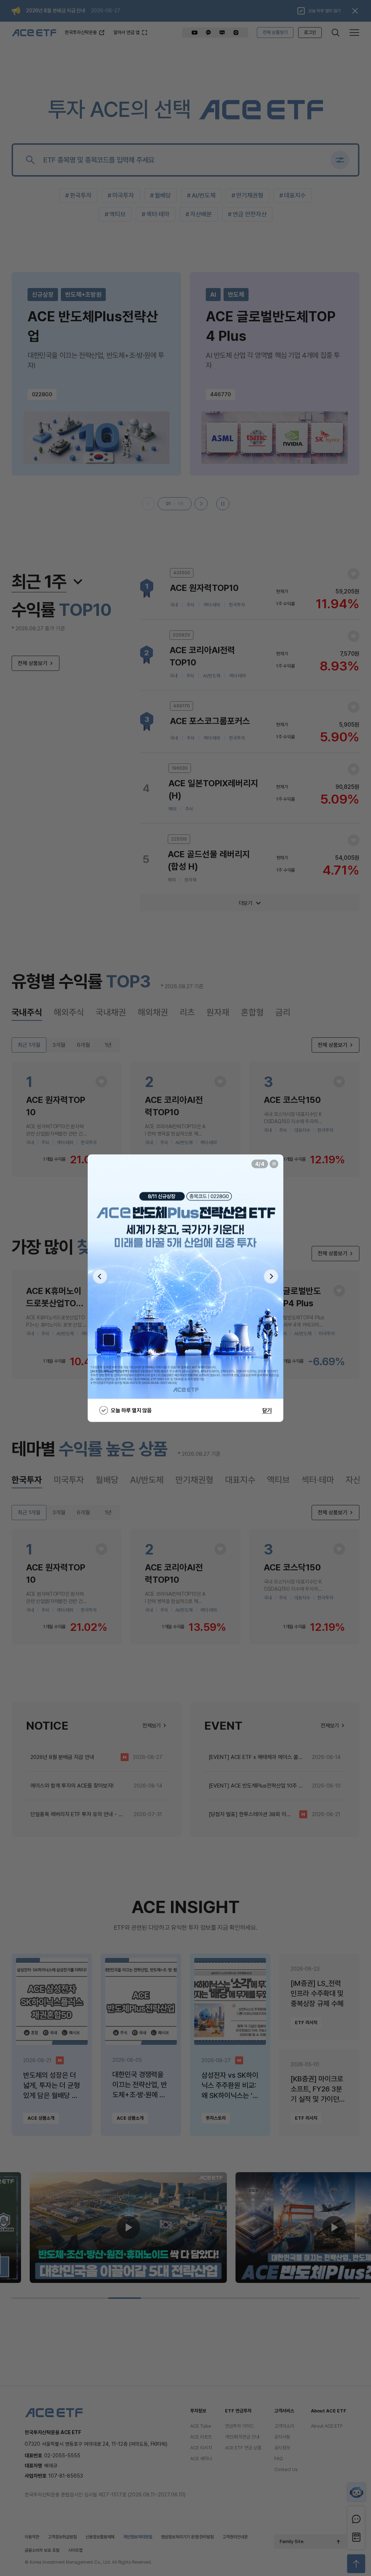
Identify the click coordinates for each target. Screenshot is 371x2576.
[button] (100, 1277)
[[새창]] (185, 1276)
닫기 (267, 1410)
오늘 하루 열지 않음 (131, 1410)
